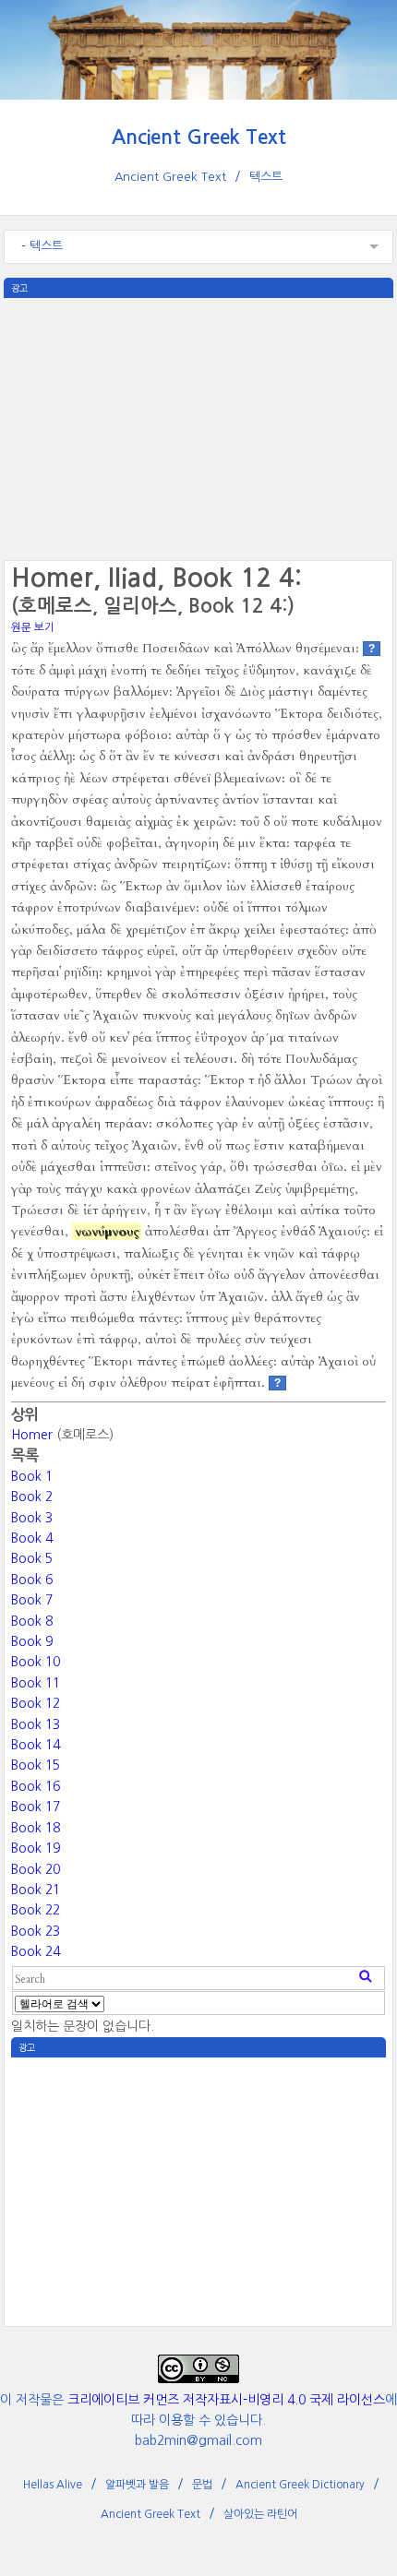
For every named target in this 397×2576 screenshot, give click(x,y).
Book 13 (36, 1724)
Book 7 (32, 1600)
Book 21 (36, 1890)
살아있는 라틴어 (260, 2514)
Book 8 (32, 1621)
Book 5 (32, 1558)
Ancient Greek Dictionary (300, 2485)
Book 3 (32, 1518)
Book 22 (36, 1910)
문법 (202, 2485)
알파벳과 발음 (137, 2485)
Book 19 (36, 1848)
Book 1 (32, 1476)
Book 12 (36, 1703)
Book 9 (32, 1641)
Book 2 (32, 1497)
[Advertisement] (198, 427)
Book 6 (32, 1580)
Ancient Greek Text (199, 137)
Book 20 (36, 1869)
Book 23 (36, 1931)
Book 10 (36, 1662)
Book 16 (36, 1786)
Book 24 (36, 1951)
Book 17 (36, 1807)
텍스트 (266, 177)
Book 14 (36, 1745)
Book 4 (32, 1538)
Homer (32, 1435)
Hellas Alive (53, 2485)
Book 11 (36, 1683)
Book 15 (36, 1765)
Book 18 (36, 1828)
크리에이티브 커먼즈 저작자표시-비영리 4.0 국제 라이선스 (226, 2400)
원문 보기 (33, 627)
